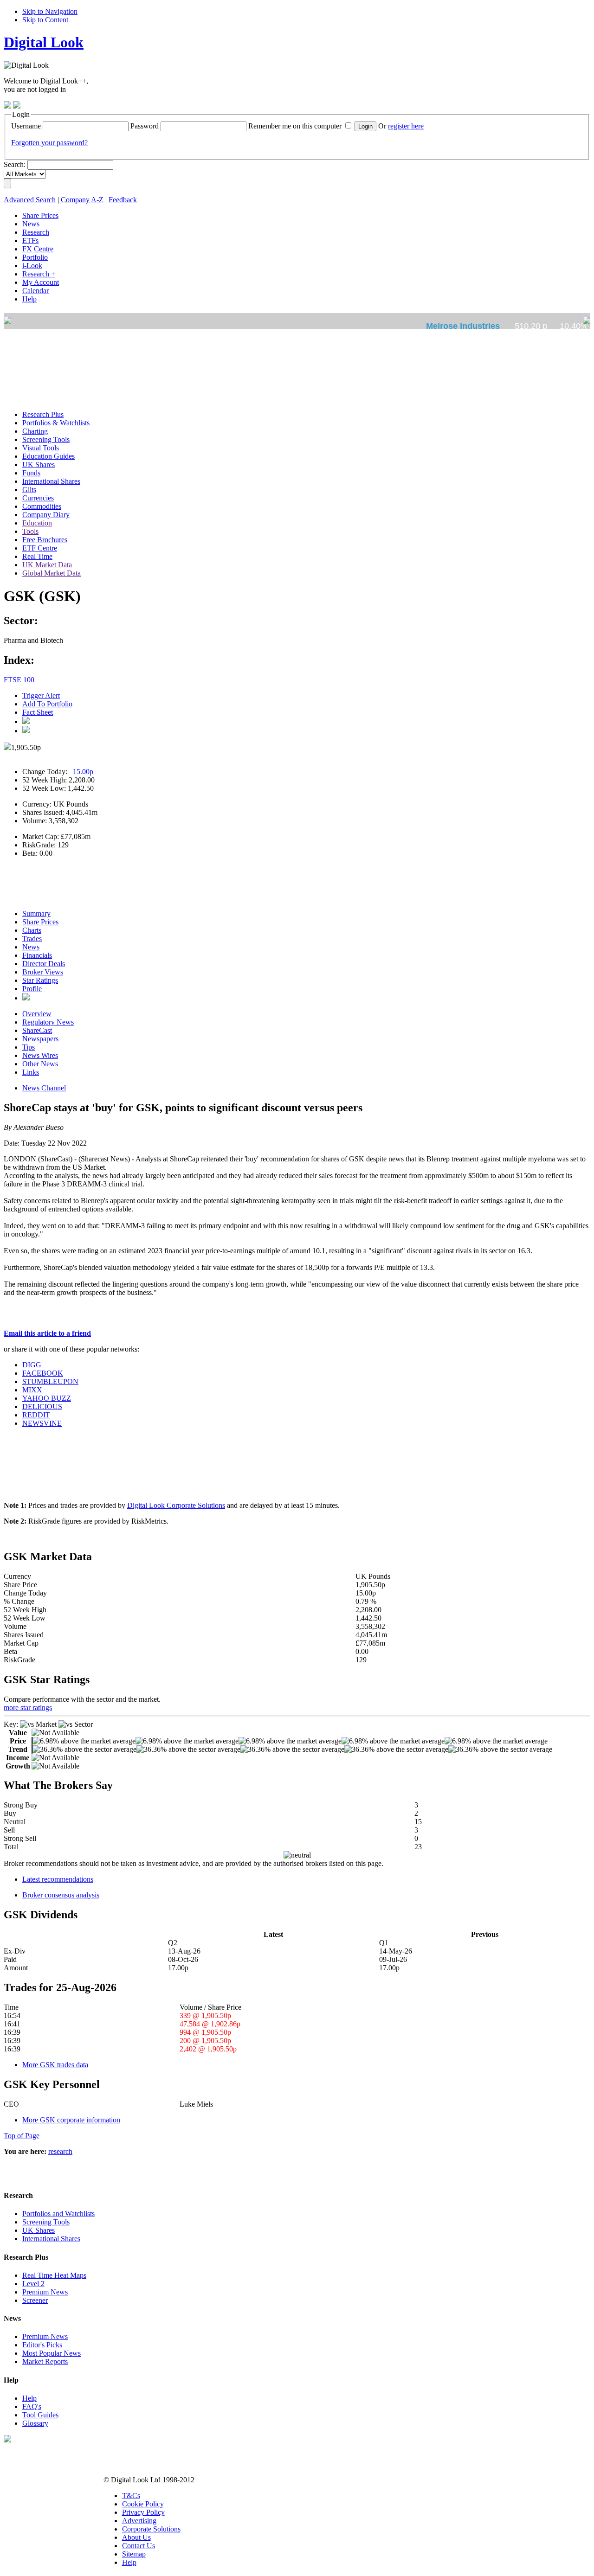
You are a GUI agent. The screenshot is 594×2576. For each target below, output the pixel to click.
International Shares (51, 2239)
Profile (32, 989)
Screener (35, 2300)
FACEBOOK (43, 1373)
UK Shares (39, 2230)
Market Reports (45, 2361)
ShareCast (37, 1030)
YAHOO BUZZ (47, 1398)
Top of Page (22, 2136)
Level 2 (33, 2284)
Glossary (35, 2423)
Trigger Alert (41, 695)
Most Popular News (52, 2353)
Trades (32, 939)
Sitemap (134, 2554)
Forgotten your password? (49, 143)
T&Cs (131, 2496)
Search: (15, 164)
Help (29, 2398)
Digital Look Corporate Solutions (176, 1505)
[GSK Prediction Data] (26, 998)
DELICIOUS (42, 1407)
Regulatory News (48, 1022)
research (60, 2151)
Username (26, 126)
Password (145, 126)
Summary (36, 913)
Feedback (123, 200)
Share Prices (40, 922)
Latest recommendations (58, 1879)
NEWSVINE (42, 1423)
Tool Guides (40, 2415)
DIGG (32, 1365)
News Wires (40, 1055)
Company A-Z (82, 200)
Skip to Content (45, 20)
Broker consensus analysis (61, 1895)
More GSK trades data (55, 2065)
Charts (32, 930)
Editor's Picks (42, 2345)
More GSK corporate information (71, 2120)
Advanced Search (30, 200)
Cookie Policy (143, 2504)
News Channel (44, 1088)
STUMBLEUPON (50, 1381)
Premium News (45, 2292)
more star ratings (28, 1708)
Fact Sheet (38, 712)
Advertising (139, 2521)
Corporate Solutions (151, 2529)
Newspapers (40, 1039)
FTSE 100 (19, 680)
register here (406, 126)
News (31, 947)
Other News (40, 1064)
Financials (37, 955)
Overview (37, 1014)
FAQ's (32, 2406)
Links (31, 1072)
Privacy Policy (143, 2512)
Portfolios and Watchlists (58, 2214)
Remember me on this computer (295, 126)
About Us (136, 2537)
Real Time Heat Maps (54, 2275)
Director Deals (44, 964)
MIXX (32, 1390)
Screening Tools (46, 2222)
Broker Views (43, 972)
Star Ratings (40, 980)
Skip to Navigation (50, 11)
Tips (29, 1047)
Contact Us (139, 2546)
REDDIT (36, 1415)
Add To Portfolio (47, 704)
